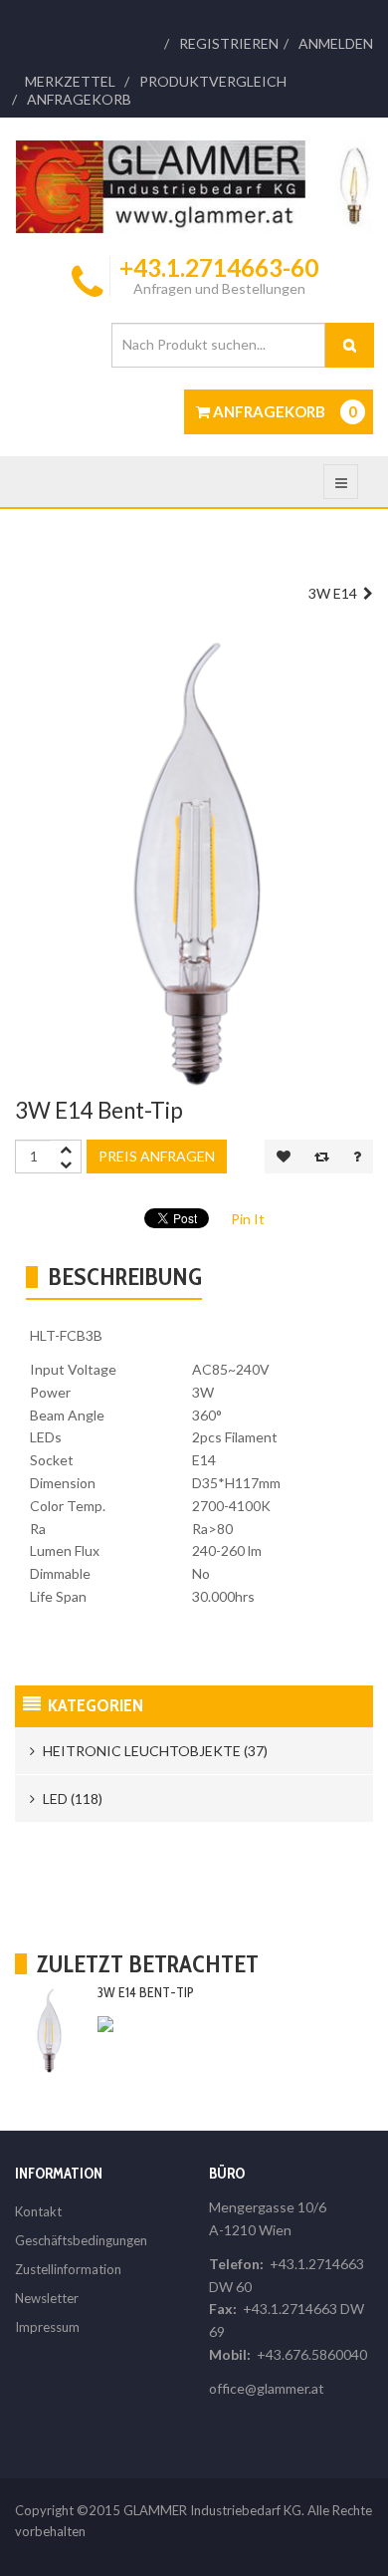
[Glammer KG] (194, 187)
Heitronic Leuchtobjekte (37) (154, 1751)
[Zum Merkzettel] (284, 1157)
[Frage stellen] (357, 1157)
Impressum (47, 2327)
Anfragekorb (79, 100)
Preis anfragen (157, 1156)
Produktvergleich (213, 82)
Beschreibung (125, 1277)
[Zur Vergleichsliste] (322, 1157)
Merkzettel (70, 82)
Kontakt (38, 2211)
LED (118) (71, 1799)
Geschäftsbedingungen (81, 2240)
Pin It (248, 1219)
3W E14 (336, 593)
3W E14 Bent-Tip (146, 1992)
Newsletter (47, 2298)
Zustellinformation (68, 2269)
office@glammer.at (267, 2388)
